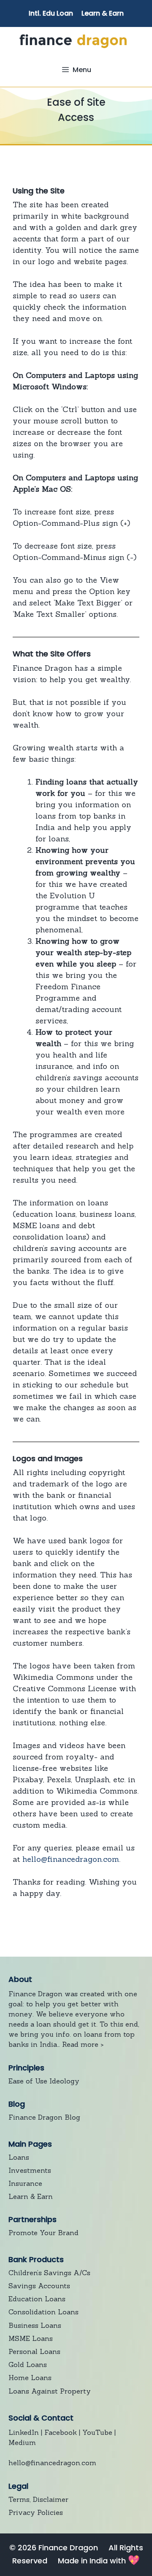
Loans (19, 2157)
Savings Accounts (39, 2286)
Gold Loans (28, 2364)
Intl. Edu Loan (51, 13)
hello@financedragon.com (71, 1859)
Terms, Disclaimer (38, 2499)
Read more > (83, 2044)
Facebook (61, 2432)
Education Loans (37, 2299)
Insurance (25, 2183)
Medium (22, 2442)
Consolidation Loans (43, 2312)
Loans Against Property (50, 2391)
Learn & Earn (103, 13)
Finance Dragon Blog (44, 2117)
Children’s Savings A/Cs (49, 2273)
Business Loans (35, 2325)
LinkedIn (24, 2432)
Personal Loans (34, 2351)
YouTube (97, 2432)
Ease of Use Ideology (44, 2081)
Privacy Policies (36, 2512)
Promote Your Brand (43, 2233)
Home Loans (30, 2378)
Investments (30, 2170)
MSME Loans (31, 2338)
